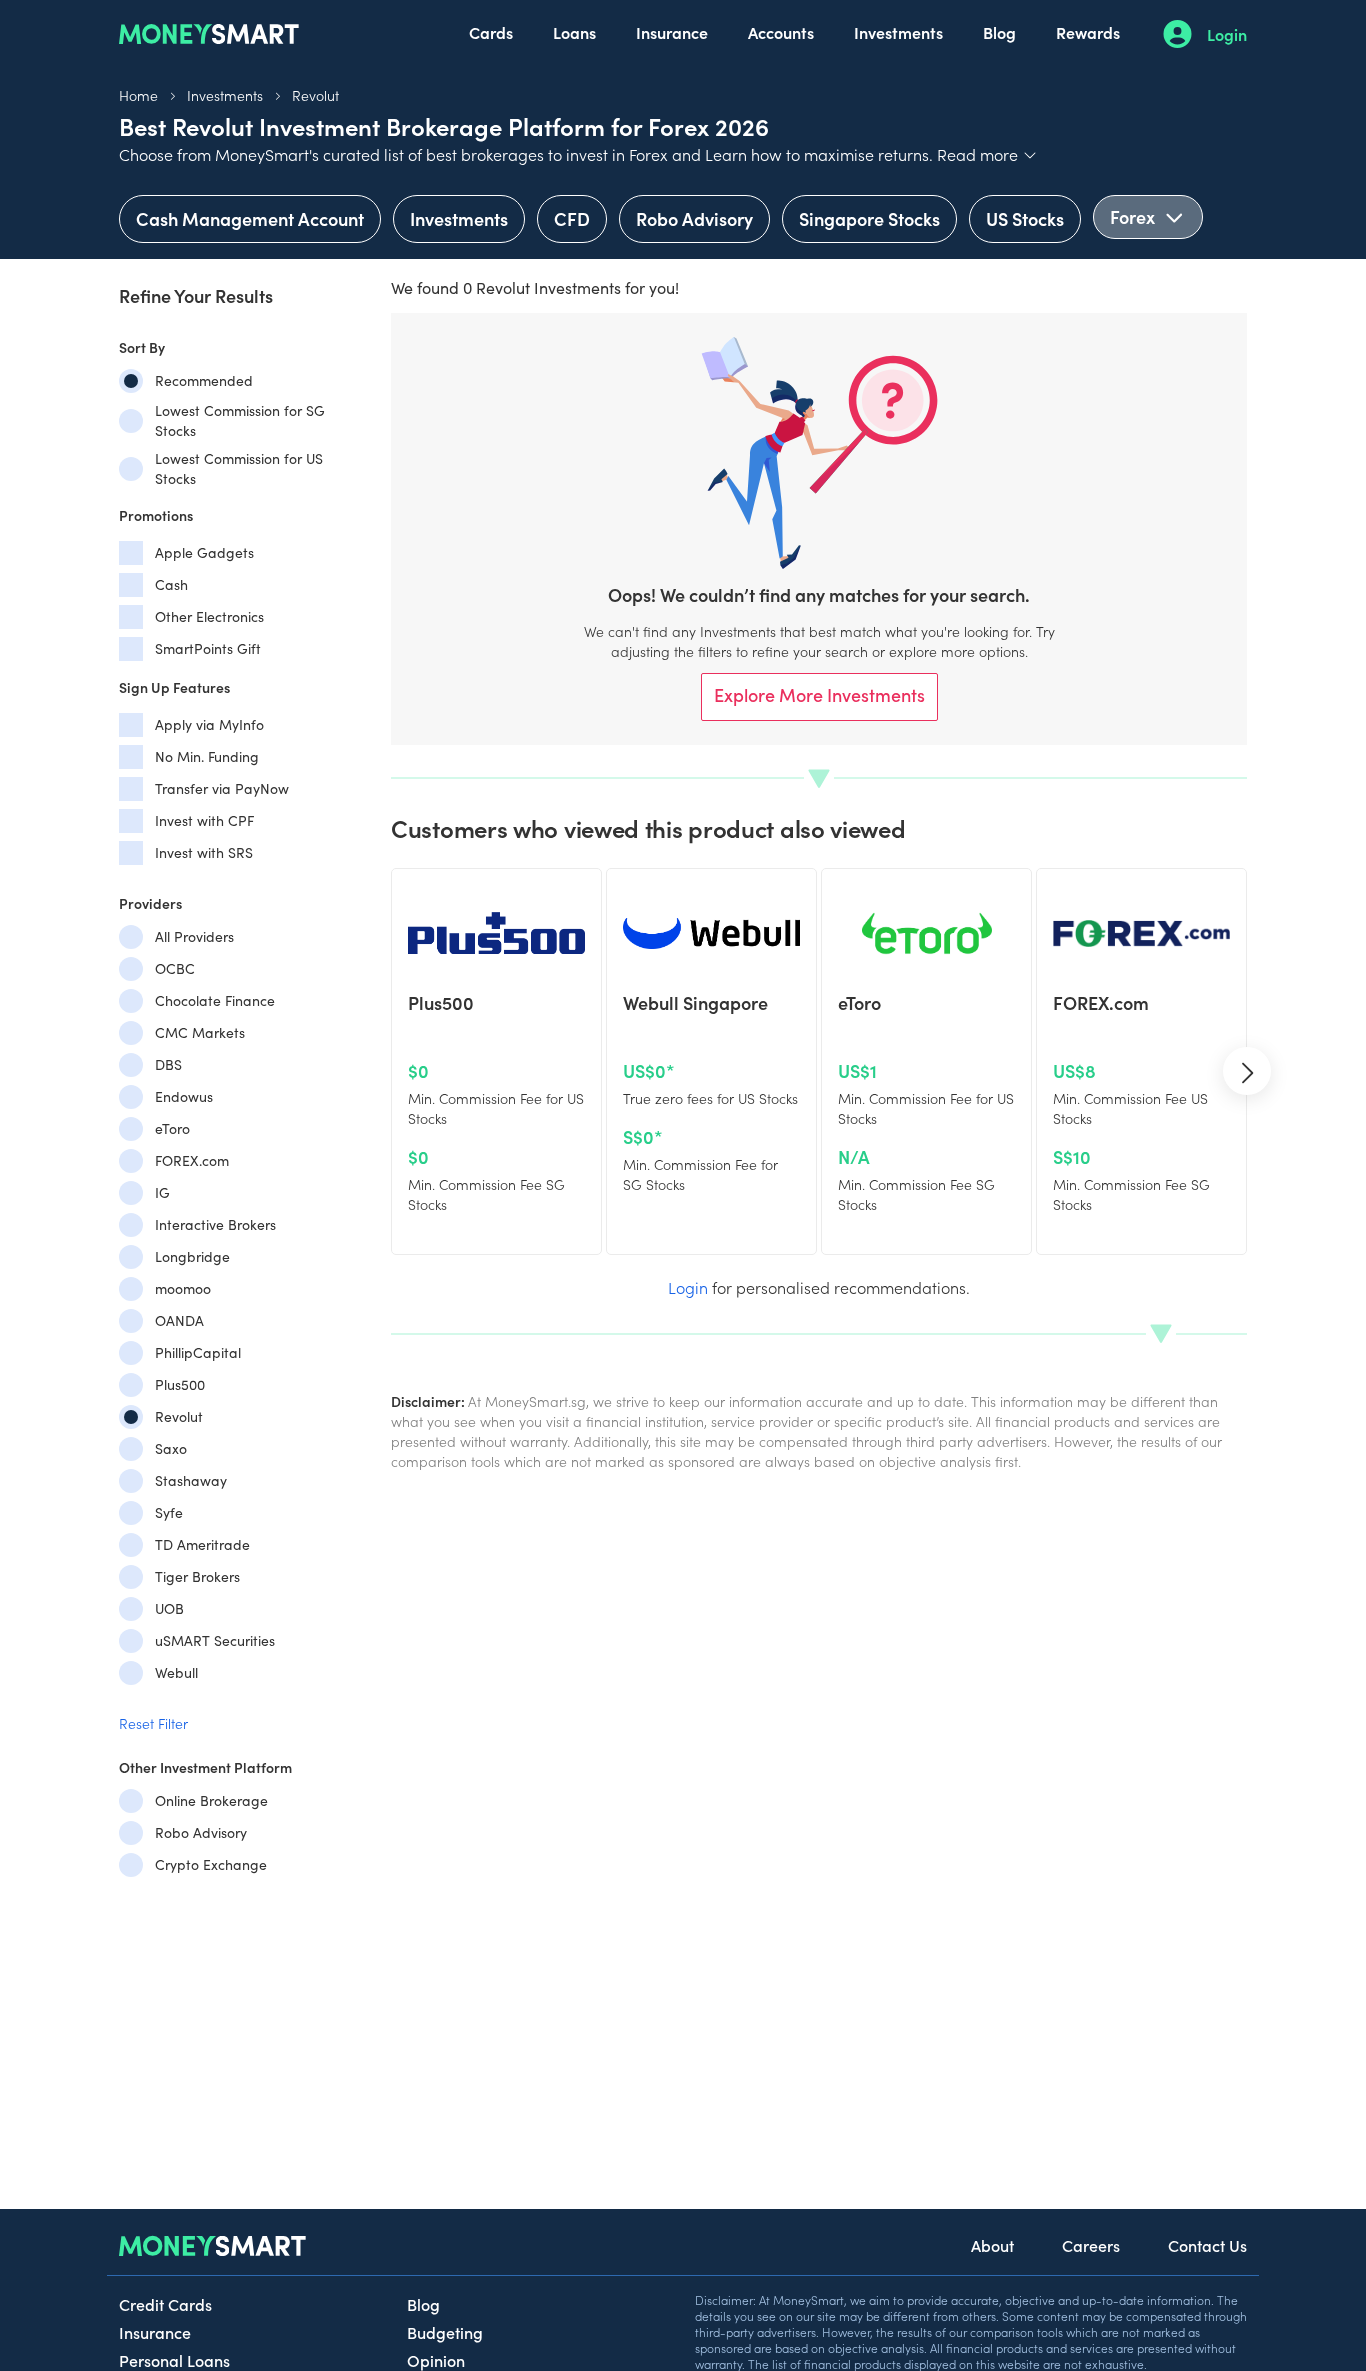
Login (1227, 34)
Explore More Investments (819, 694)
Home (138, 95)
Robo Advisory (694, 218)
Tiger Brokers (197, 1576)
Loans (574, 32)
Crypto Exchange (211, 1864)
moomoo (183, 1288)
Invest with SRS (204, 852)
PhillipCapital (198, 1352)
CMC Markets (200, 1032)
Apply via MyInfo (209, 724)
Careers (1091, 2245)
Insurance (672, 32)
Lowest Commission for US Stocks (239, 468)
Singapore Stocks (869, 218)
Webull (176, 1672)
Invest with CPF (204, 820)
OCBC (175, 968)
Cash (171, 584)
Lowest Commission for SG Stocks (240, 420)
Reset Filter (153, 1723)
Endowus (184, 1096)
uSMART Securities (215, 1640)
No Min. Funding (207, 756)
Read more (987, 154)
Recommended (204, 380)
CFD (572, 218)
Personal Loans (174, 2360)
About (992, 2245)
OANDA (179, 1320)
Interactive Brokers (215, 1224)
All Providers (194, 936)
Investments (898, 32)
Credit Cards (165, 2304)
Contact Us (1207, 2245)
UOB (169, 1608)
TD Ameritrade (202, 1544)
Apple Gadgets (204, 552)
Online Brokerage (211, 1800)
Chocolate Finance (215, 1000)
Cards (491, 32)
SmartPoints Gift (208, 648)
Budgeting (445, 2332)
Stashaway (191, 1480)
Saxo (171, 1448)
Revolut (315, 95)
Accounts (781, 32)
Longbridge (192, 1256)
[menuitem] (491, 34)
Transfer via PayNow (222, 788)
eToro (172, 1128)
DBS (168, 1064)
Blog (999, 32)
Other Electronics (209, 616)
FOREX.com (192, 1160)
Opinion (436, 2360)
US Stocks (1025, 218)
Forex (1134, 216)
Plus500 (180, 1384)
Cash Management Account (250, 218)
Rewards (1088, 32)
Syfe (169, 1512)
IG (162, 1192)
